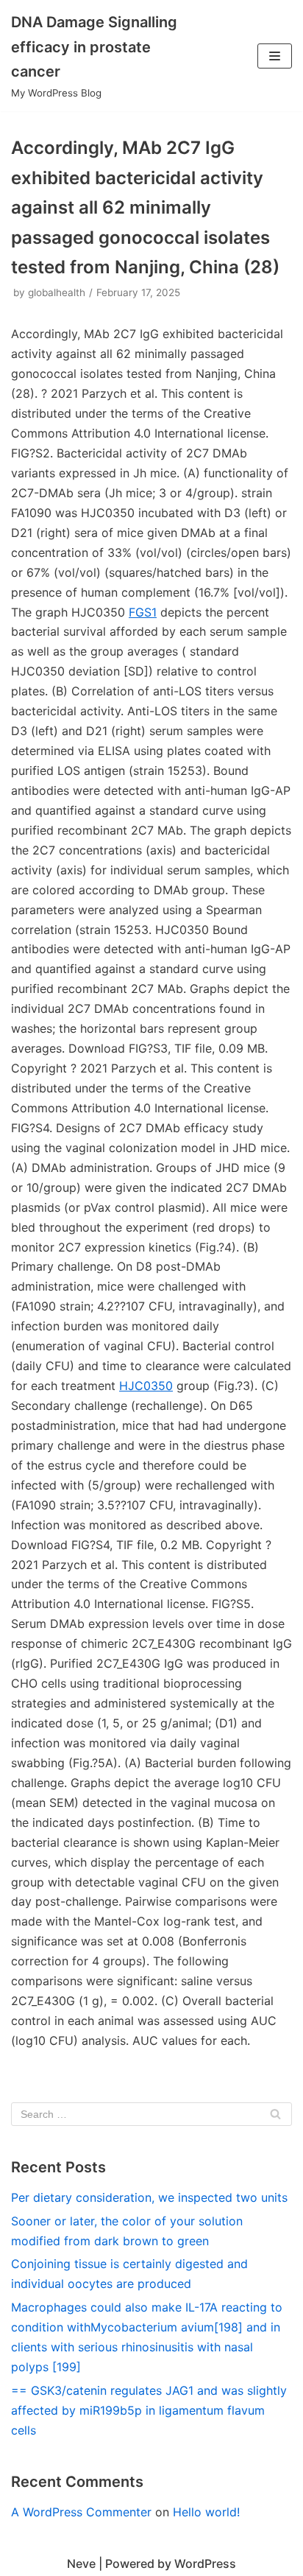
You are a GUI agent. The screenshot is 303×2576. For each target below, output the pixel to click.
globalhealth (57, 292)
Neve (81, 2563)
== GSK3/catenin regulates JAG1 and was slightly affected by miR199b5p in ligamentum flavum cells (149, 2410)
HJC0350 (146, 1386)
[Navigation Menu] (275, 56)
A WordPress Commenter (81, 2512)
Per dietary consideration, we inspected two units (149, 2197)
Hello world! (206, 2512)
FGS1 (143, 612)
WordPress (205, 2563)
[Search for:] (151, 2114)
